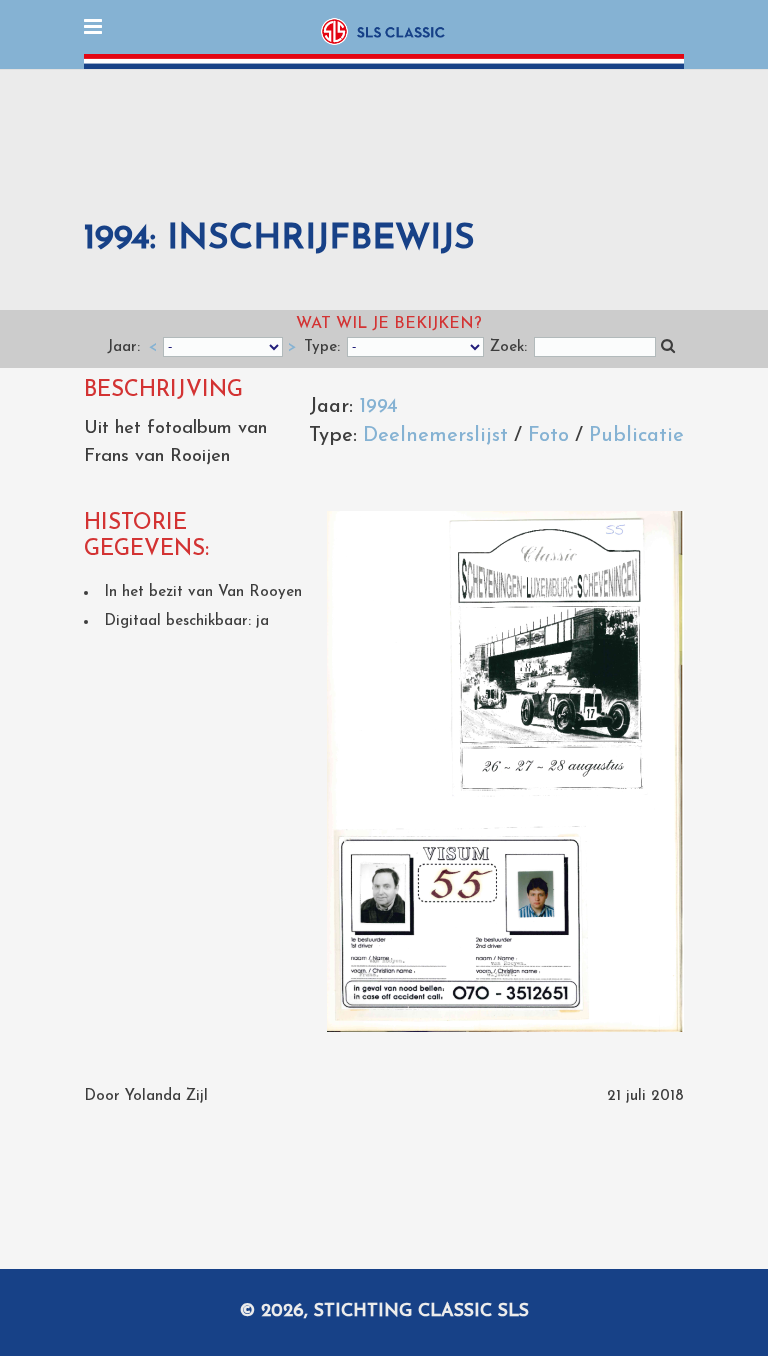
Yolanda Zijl (166, 1096)
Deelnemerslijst (435, 436)
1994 (378, 407)
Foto (548, 436)
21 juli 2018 (645, 1096)
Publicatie (636, 436)
